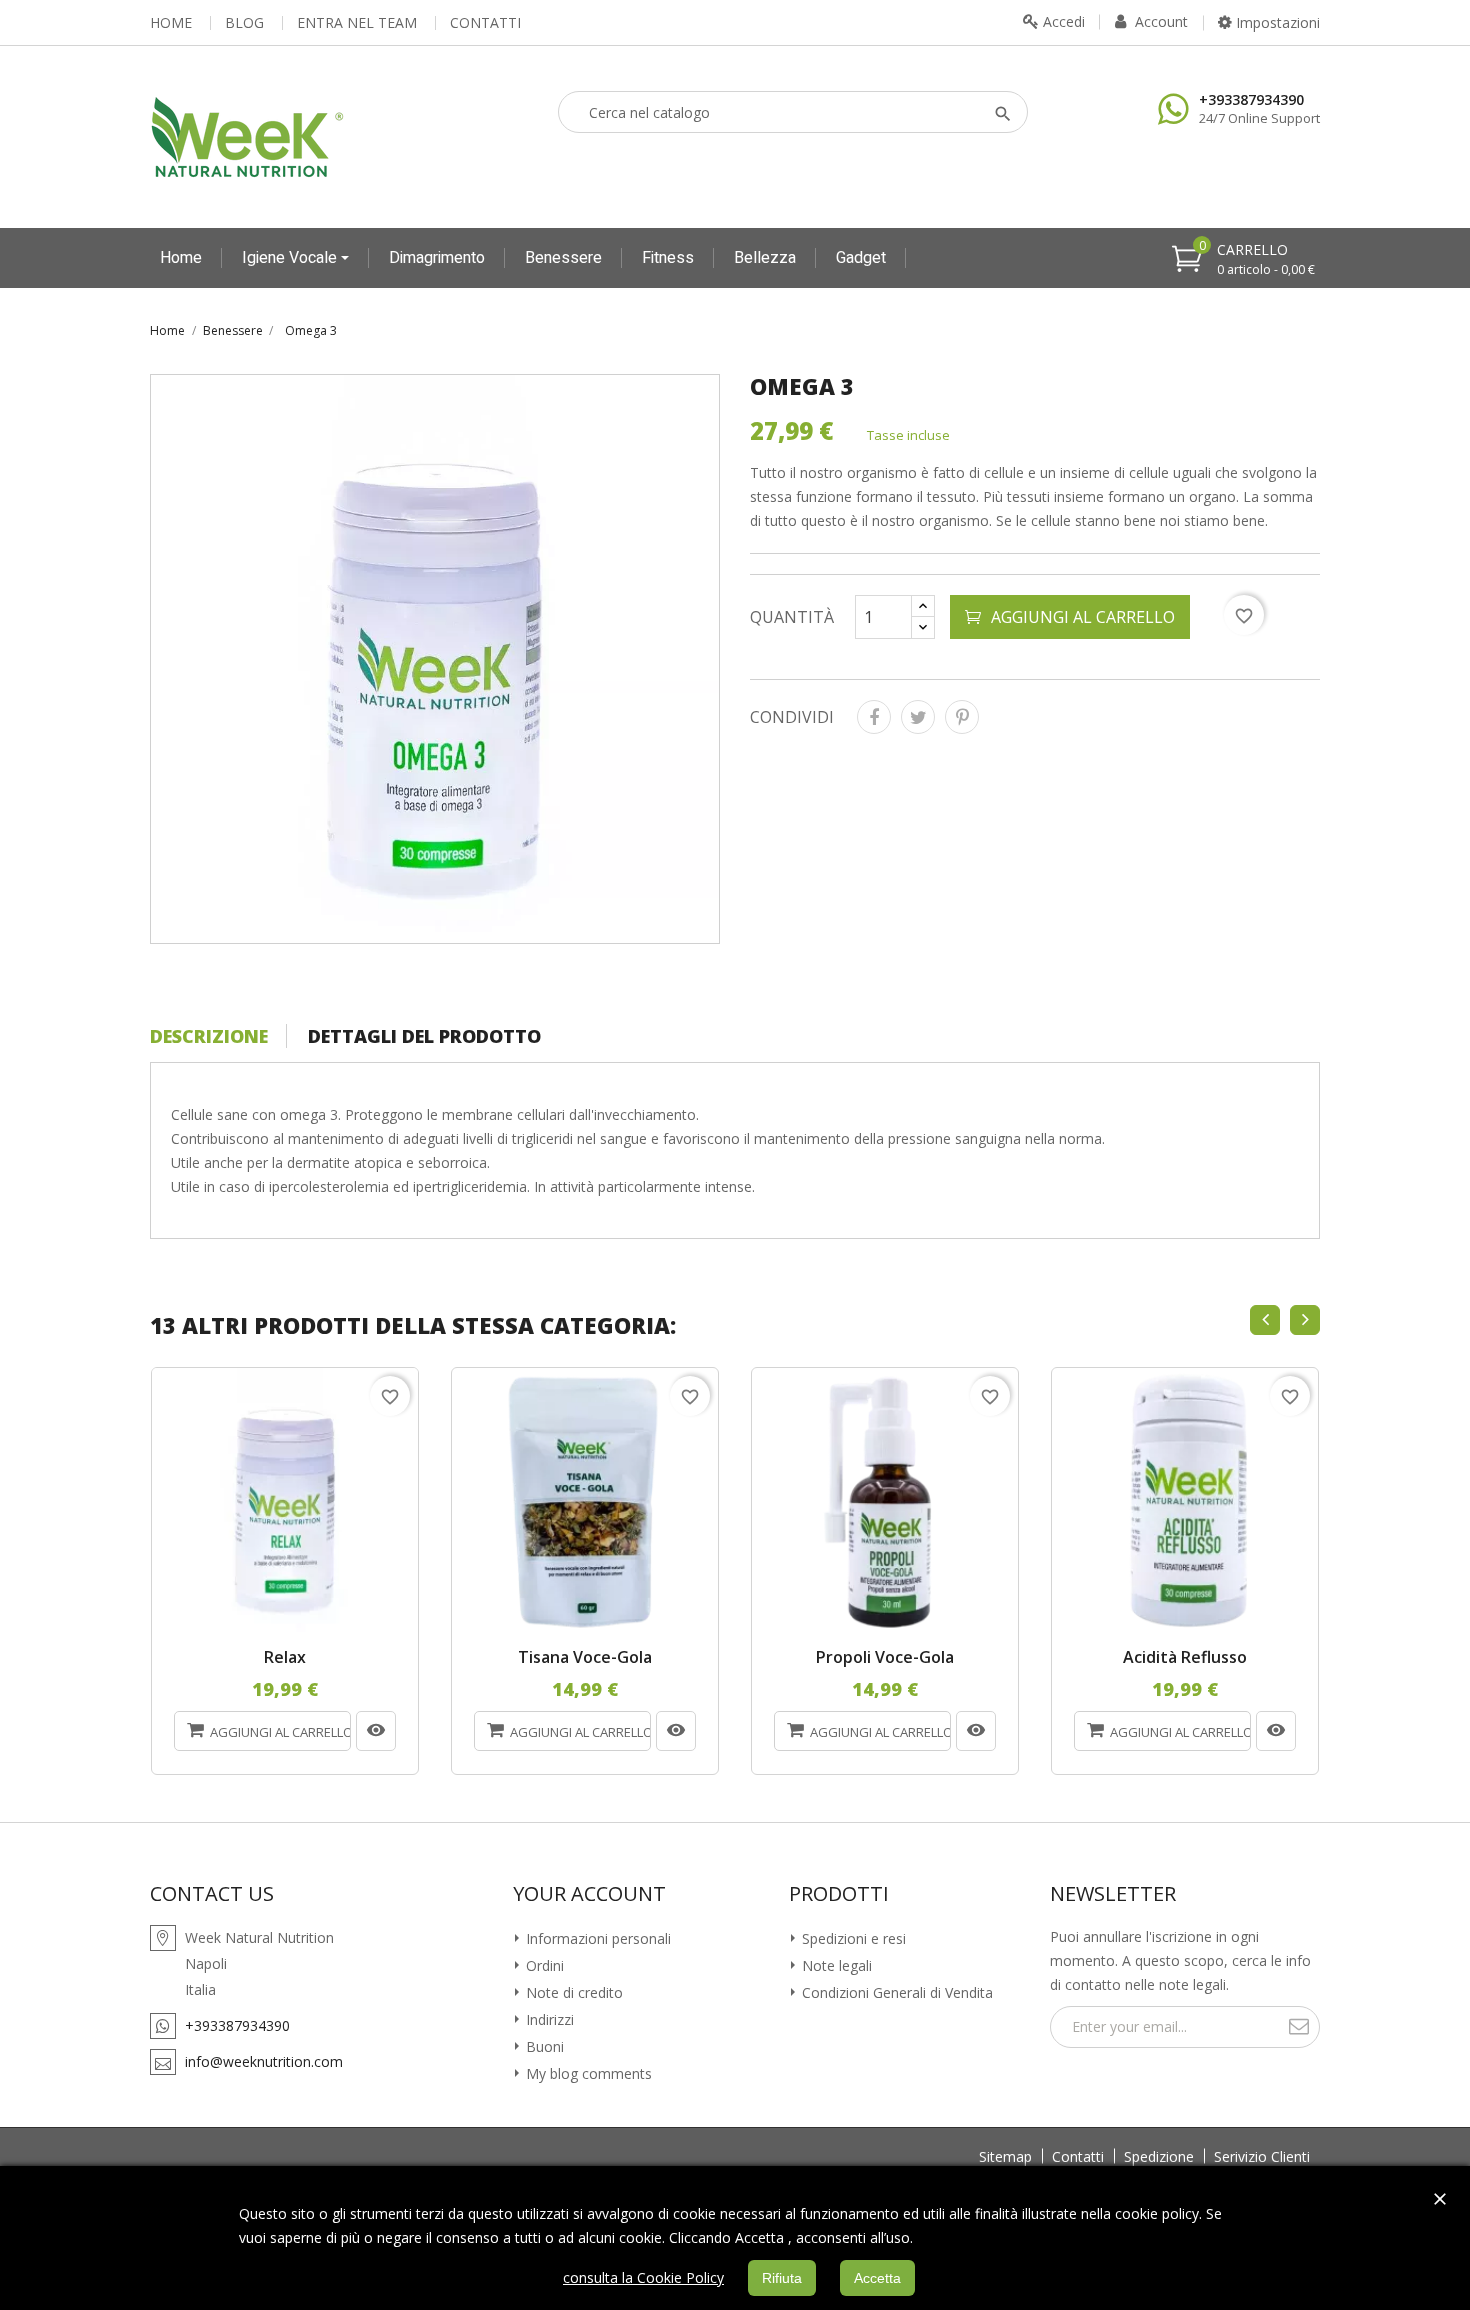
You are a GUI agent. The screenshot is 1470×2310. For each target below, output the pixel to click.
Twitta (918, 717)
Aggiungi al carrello (1083, 617)
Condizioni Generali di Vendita (895, 1992)
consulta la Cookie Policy (643, 2277)
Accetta (877, 2278)
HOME (171, 23)
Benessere (563, 258)
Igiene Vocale (291, 258)
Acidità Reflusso (1185, 1658)
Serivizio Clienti (1262, 2156)
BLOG (244, 23)
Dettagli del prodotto (424, 1036)
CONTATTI (485, 23)
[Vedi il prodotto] (376, 1731)
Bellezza (765, 258)
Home (181, 258)
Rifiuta (782, 2278)
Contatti (1078, 2156)
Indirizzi (548, 2019)
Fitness (668, 258)
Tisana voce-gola (585, 1658)
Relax (285, 1658)
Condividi (874, 717)
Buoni (543, 2046)
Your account (589, 1894)
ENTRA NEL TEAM (357, 23)
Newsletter (1113, 1894)
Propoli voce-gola (885, 1658)
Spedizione (1159, 2156)
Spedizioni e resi (852, 1938)
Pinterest (962, 717)
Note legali (835, 1965)
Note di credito (572, 1992)
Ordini (543, 1965)
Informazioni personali (596, 1938)
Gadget (861, 258)
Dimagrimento (437, 258)
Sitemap (1005, 2156)
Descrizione (209, 1036)
